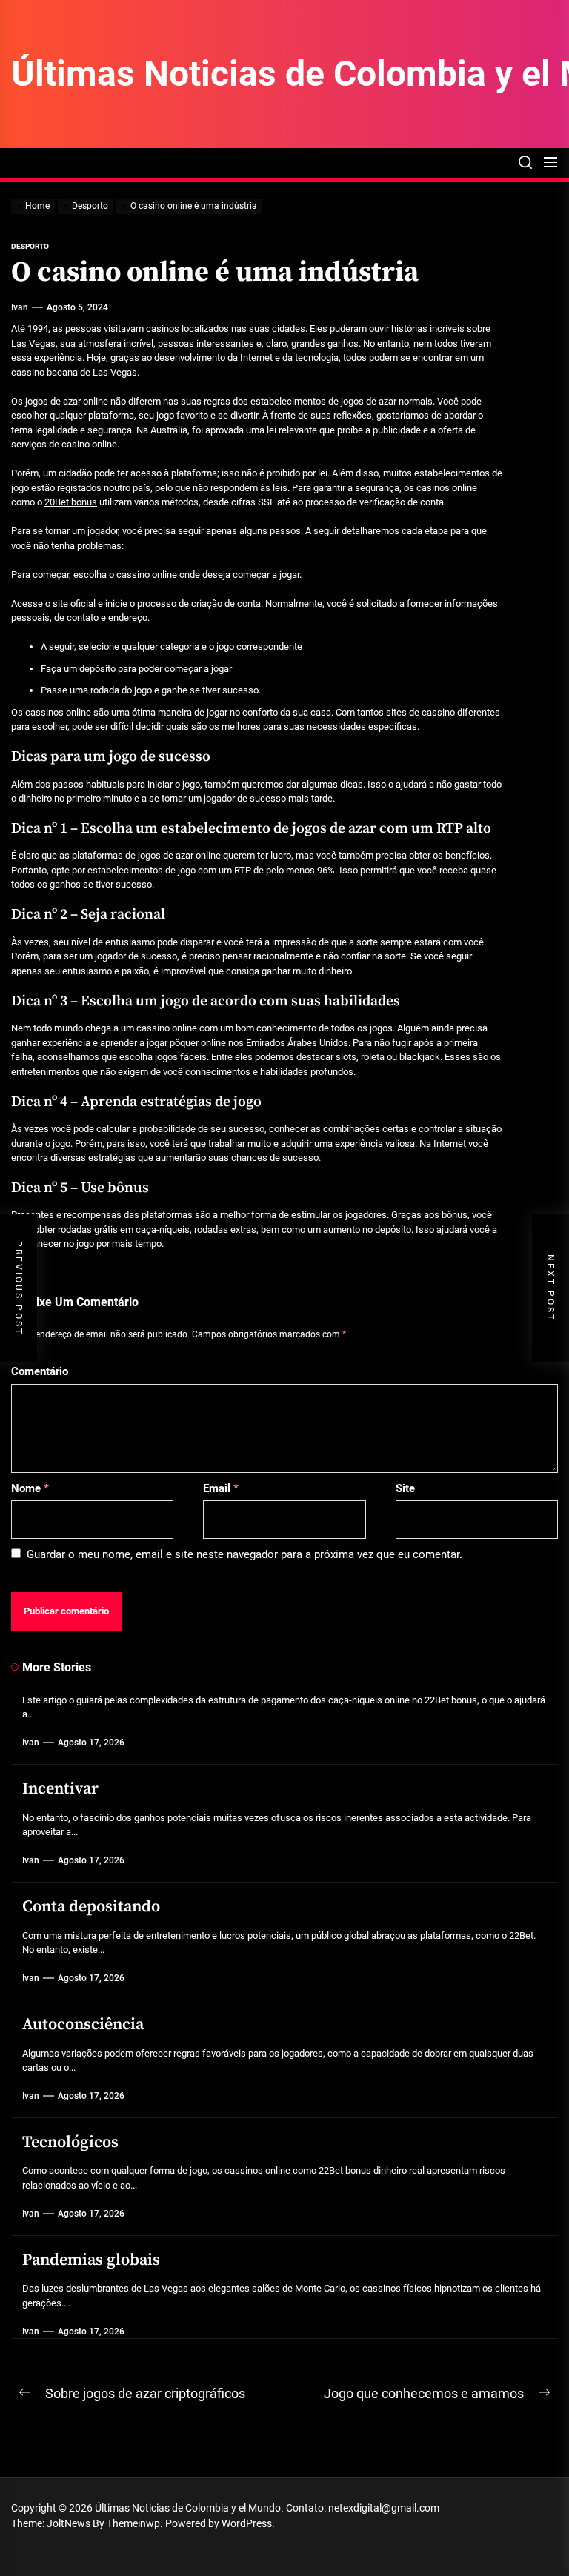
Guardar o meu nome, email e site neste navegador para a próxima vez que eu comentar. (244, 1554)
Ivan (20, 307)
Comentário (40, 1371)
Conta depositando (91, 1907)
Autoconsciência (83, 2024)
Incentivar (60, 1789)
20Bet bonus (71, 502)
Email (221, 1488)
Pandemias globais (91, 2260)
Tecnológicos (70, 2142)
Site (405, 1488)
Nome (30, 1488)
